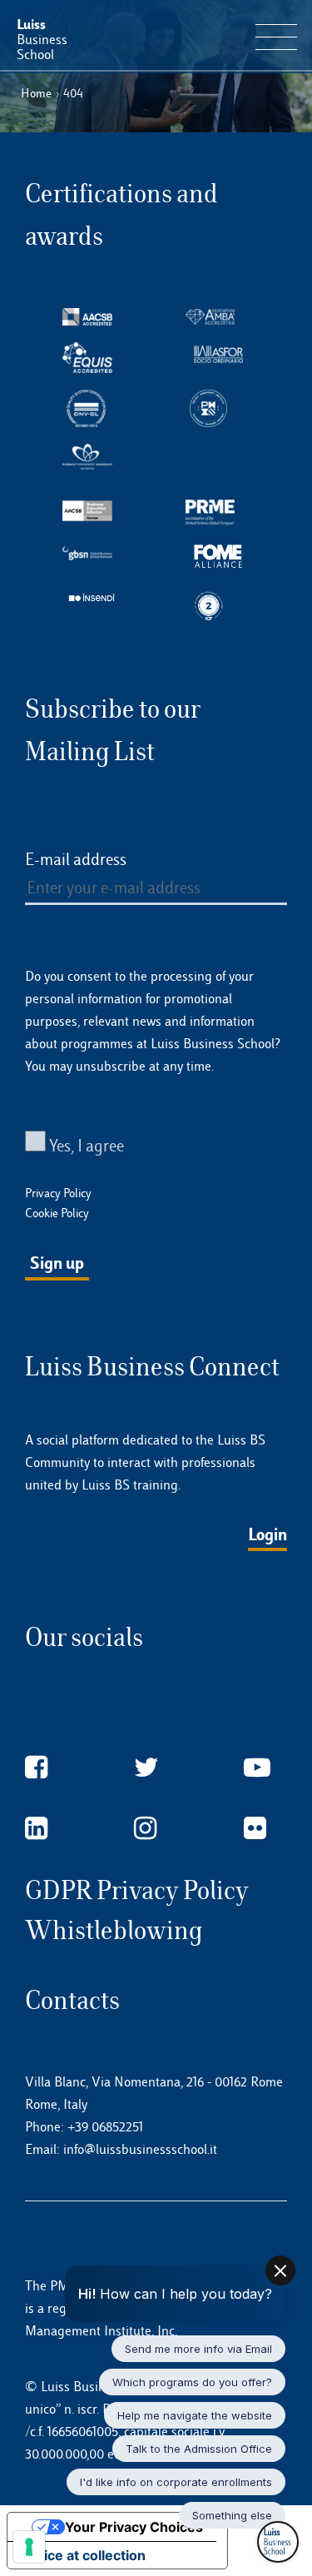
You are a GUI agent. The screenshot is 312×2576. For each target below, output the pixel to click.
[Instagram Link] (145, 1829)
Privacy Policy (58, 1193)
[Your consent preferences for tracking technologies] (29, 2547)
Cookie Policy (57, 1213)
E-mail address (76, 859)
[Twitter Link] (146, 1768)
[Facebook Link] (36, 1768)
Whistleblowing (114, 1930)
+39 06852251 (105, 2127)
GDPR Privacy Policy (137, 1890)
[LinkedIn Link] (36, 1829)
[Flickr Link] (255, 1829)
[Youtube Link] (257, 1768)
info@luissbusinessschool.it (140, 2149)
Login (267, 1534)
